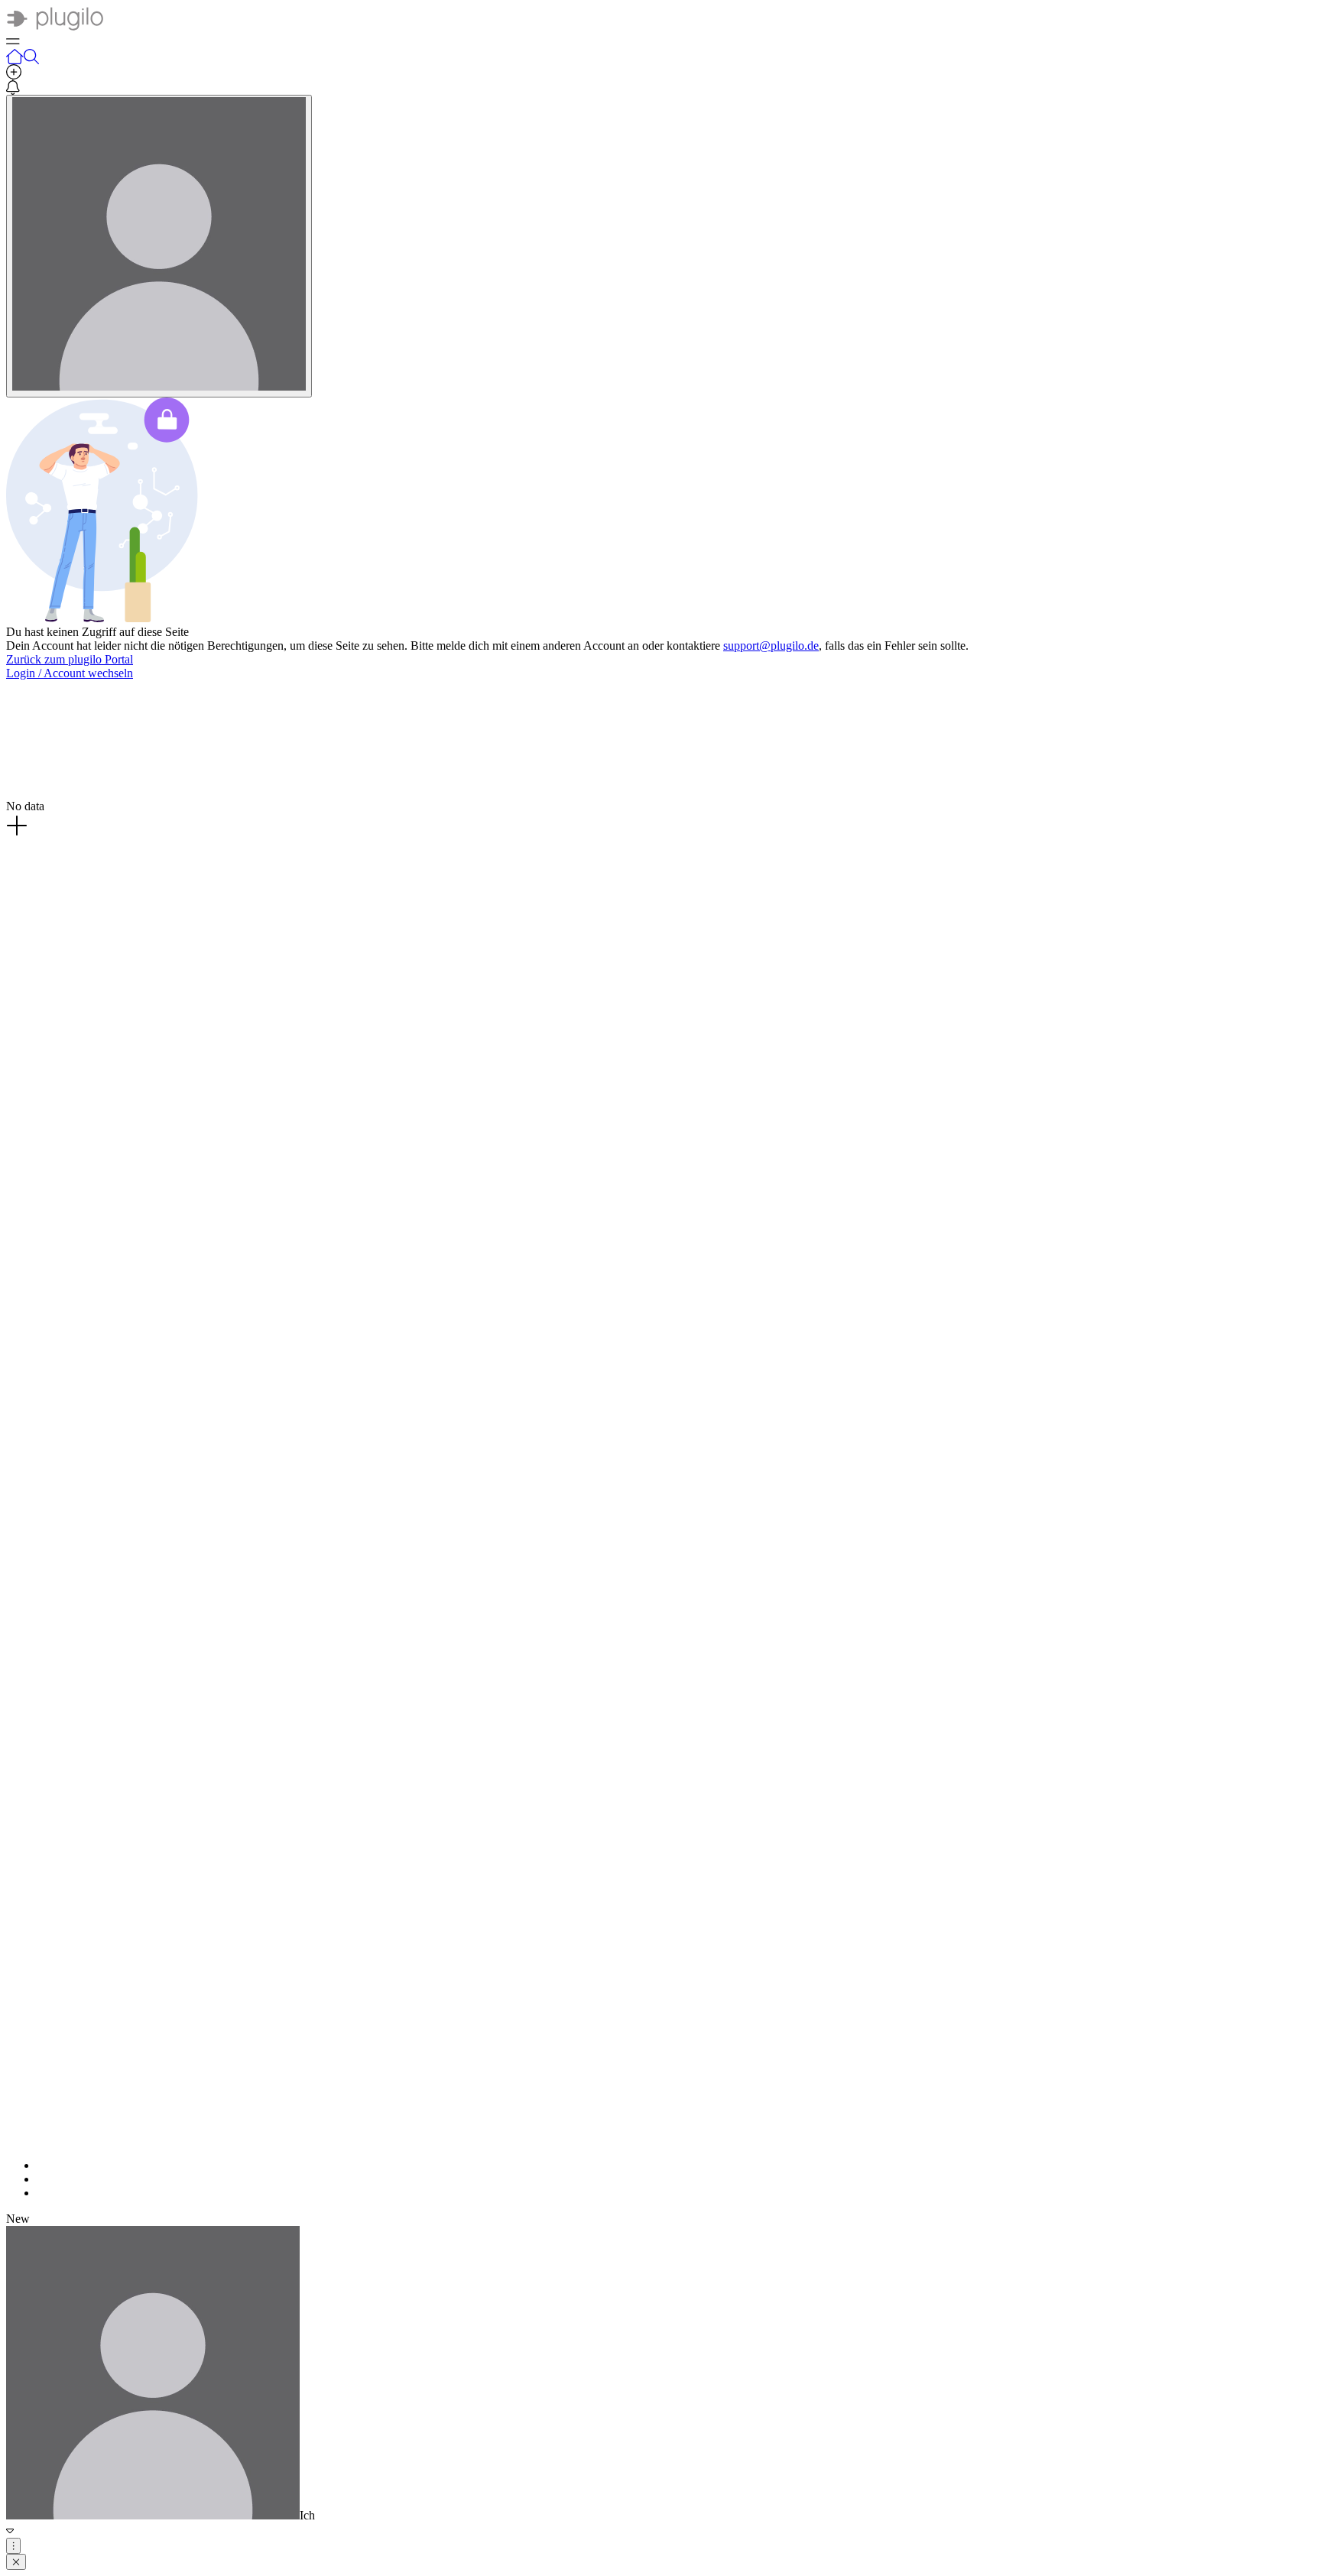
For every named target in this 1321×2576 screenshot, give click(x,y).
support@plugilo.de (771, 646)
